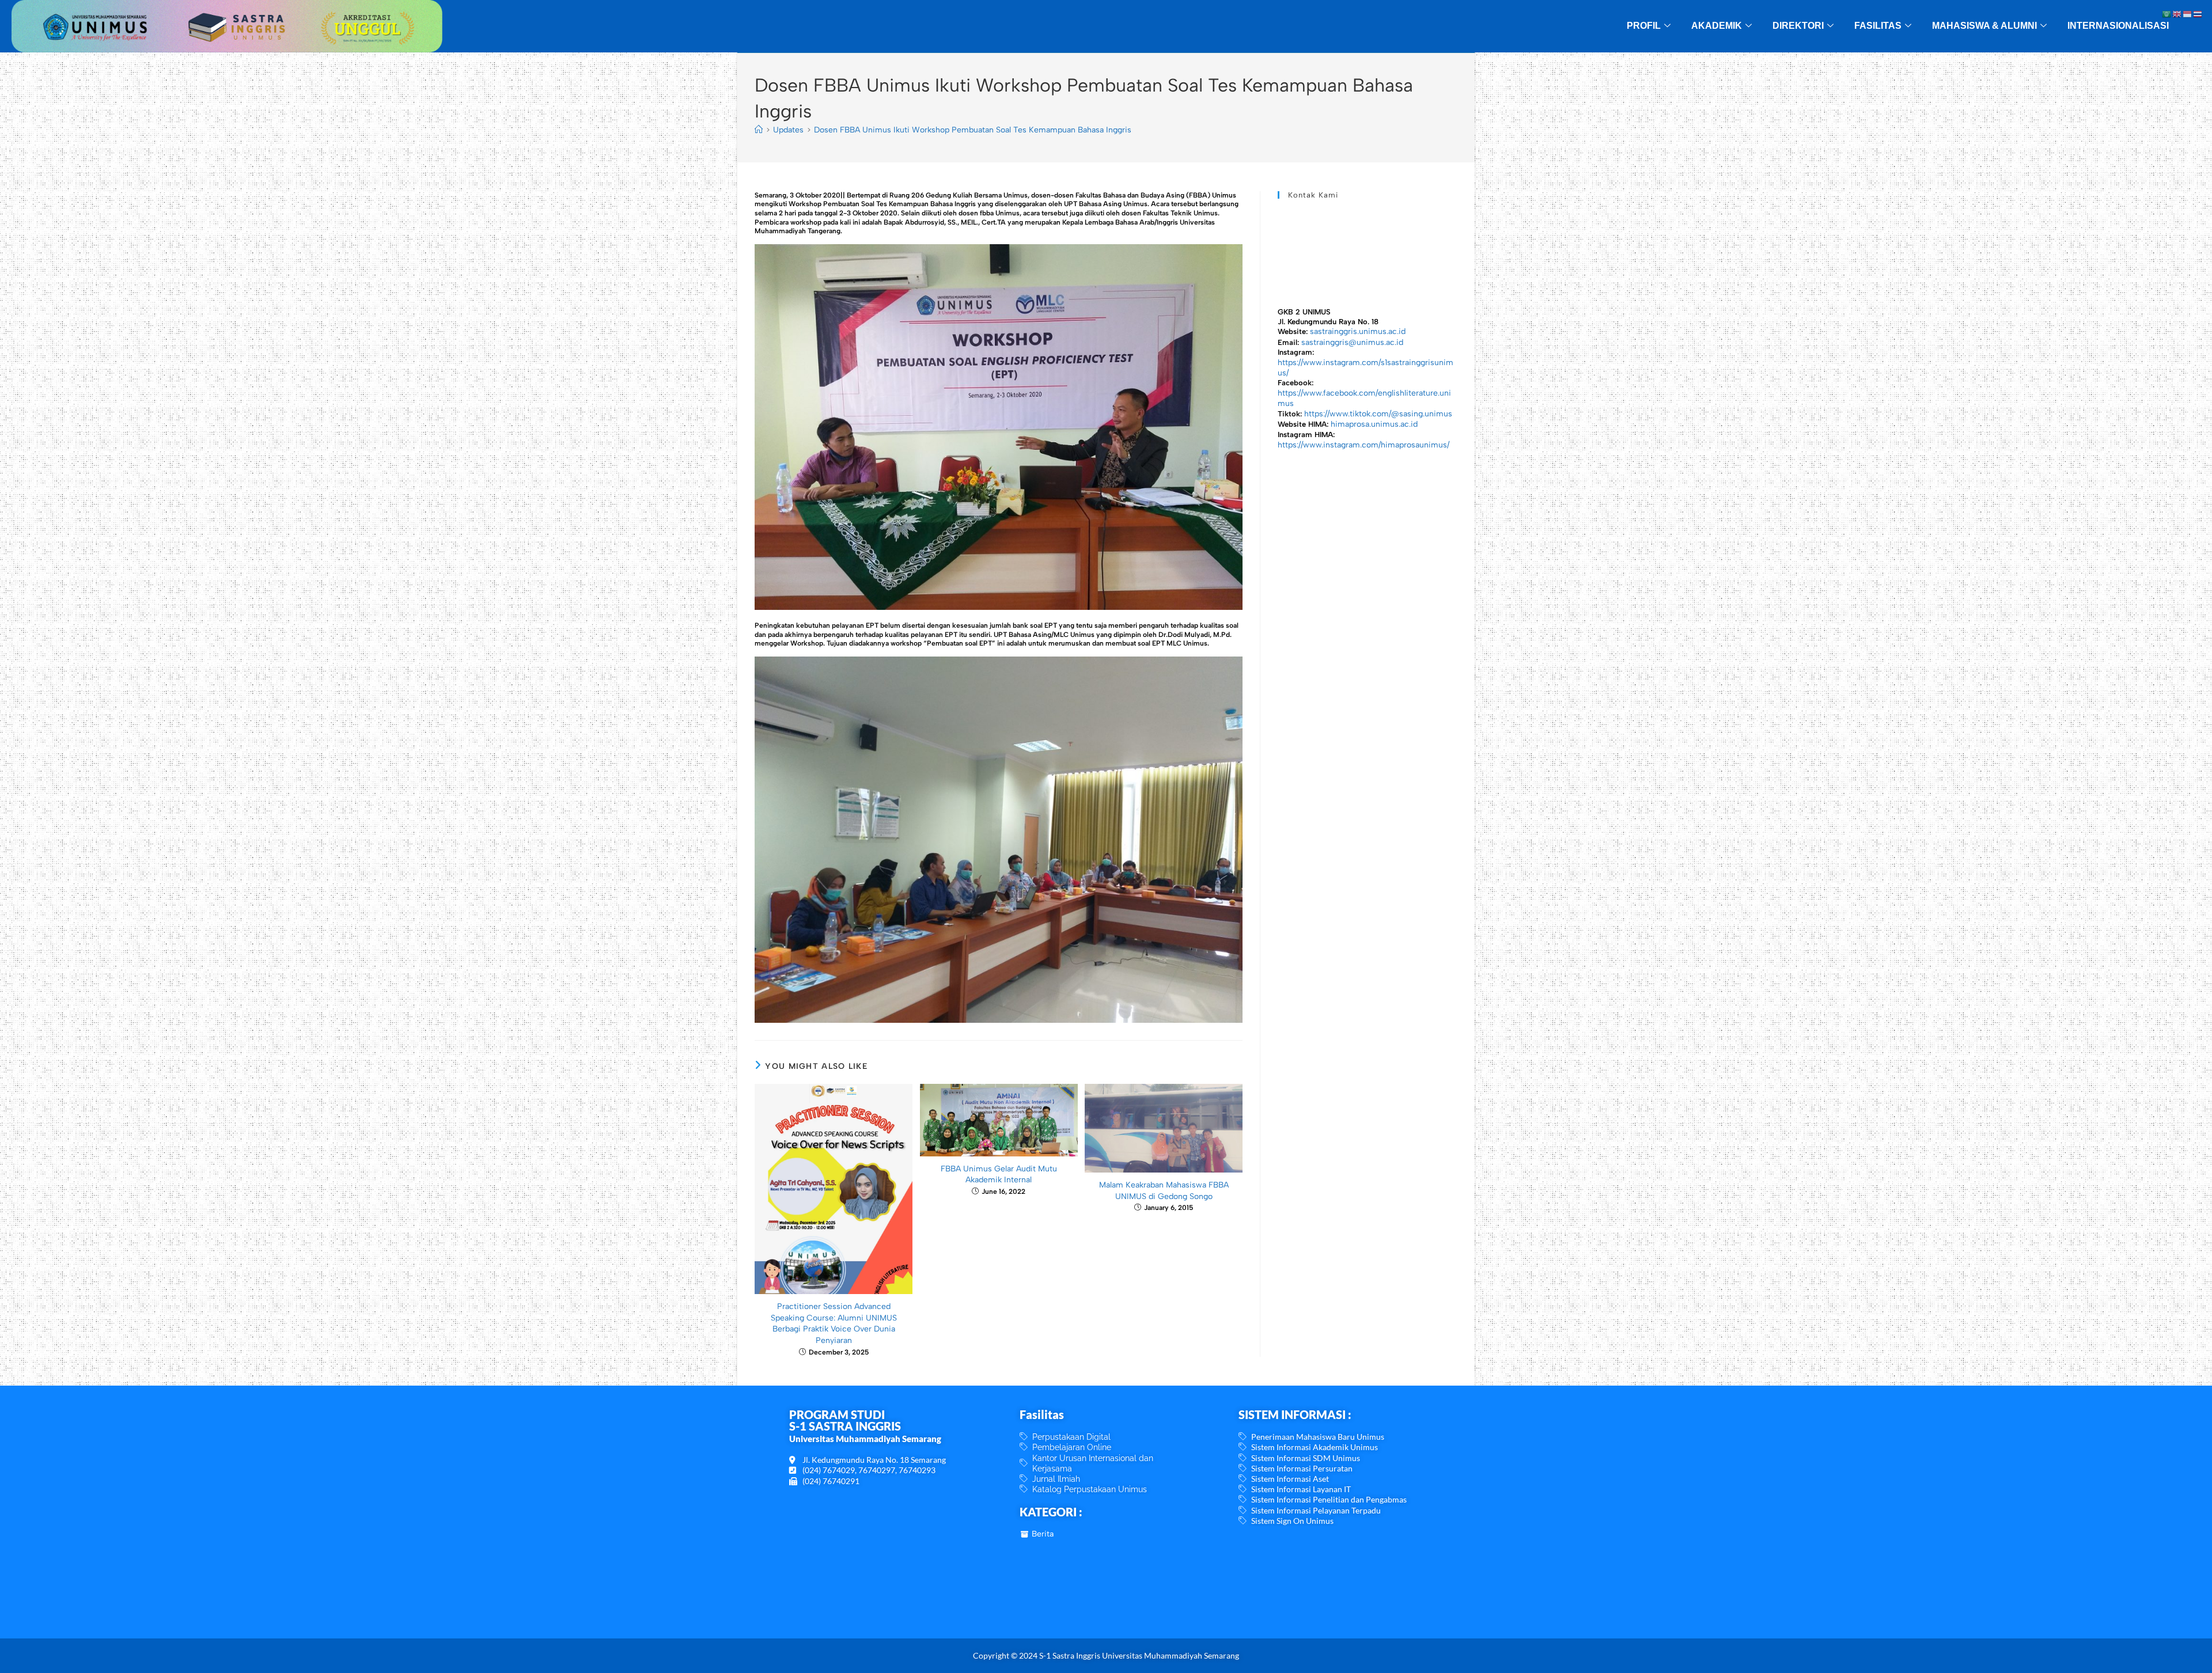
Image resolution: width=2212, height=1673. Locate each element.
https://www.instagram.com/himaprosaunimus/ (1363, 445)
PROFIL (1644, 26)
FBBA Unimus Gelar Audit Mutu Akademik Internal (999, 1175)
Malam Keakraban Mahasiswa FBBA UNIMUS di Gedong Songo (1164, 1191)
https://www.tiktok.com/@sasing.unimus (1378, 414)
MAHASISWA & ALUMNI (1984, 26)
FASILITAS (1878, 26)
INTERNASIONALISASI (2118, 26)
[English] (2177, 14)
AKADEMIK (1717, 26)
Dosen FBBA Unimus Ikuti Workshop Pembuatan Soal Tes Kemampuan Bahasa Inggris (973, 130)
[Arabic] (2167, 14)
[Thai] (2198, 14)
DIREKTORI (1798, 26)
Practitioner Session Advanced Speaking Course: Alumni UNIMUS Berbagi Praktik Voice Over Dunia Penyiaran (834, 1323)
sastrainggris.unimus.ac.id (1358, 331)
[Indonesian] (2188, 14)
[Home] (759, 130)
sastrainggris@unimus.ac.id (1352, 342)
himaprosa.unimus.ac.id (1374, 424)
